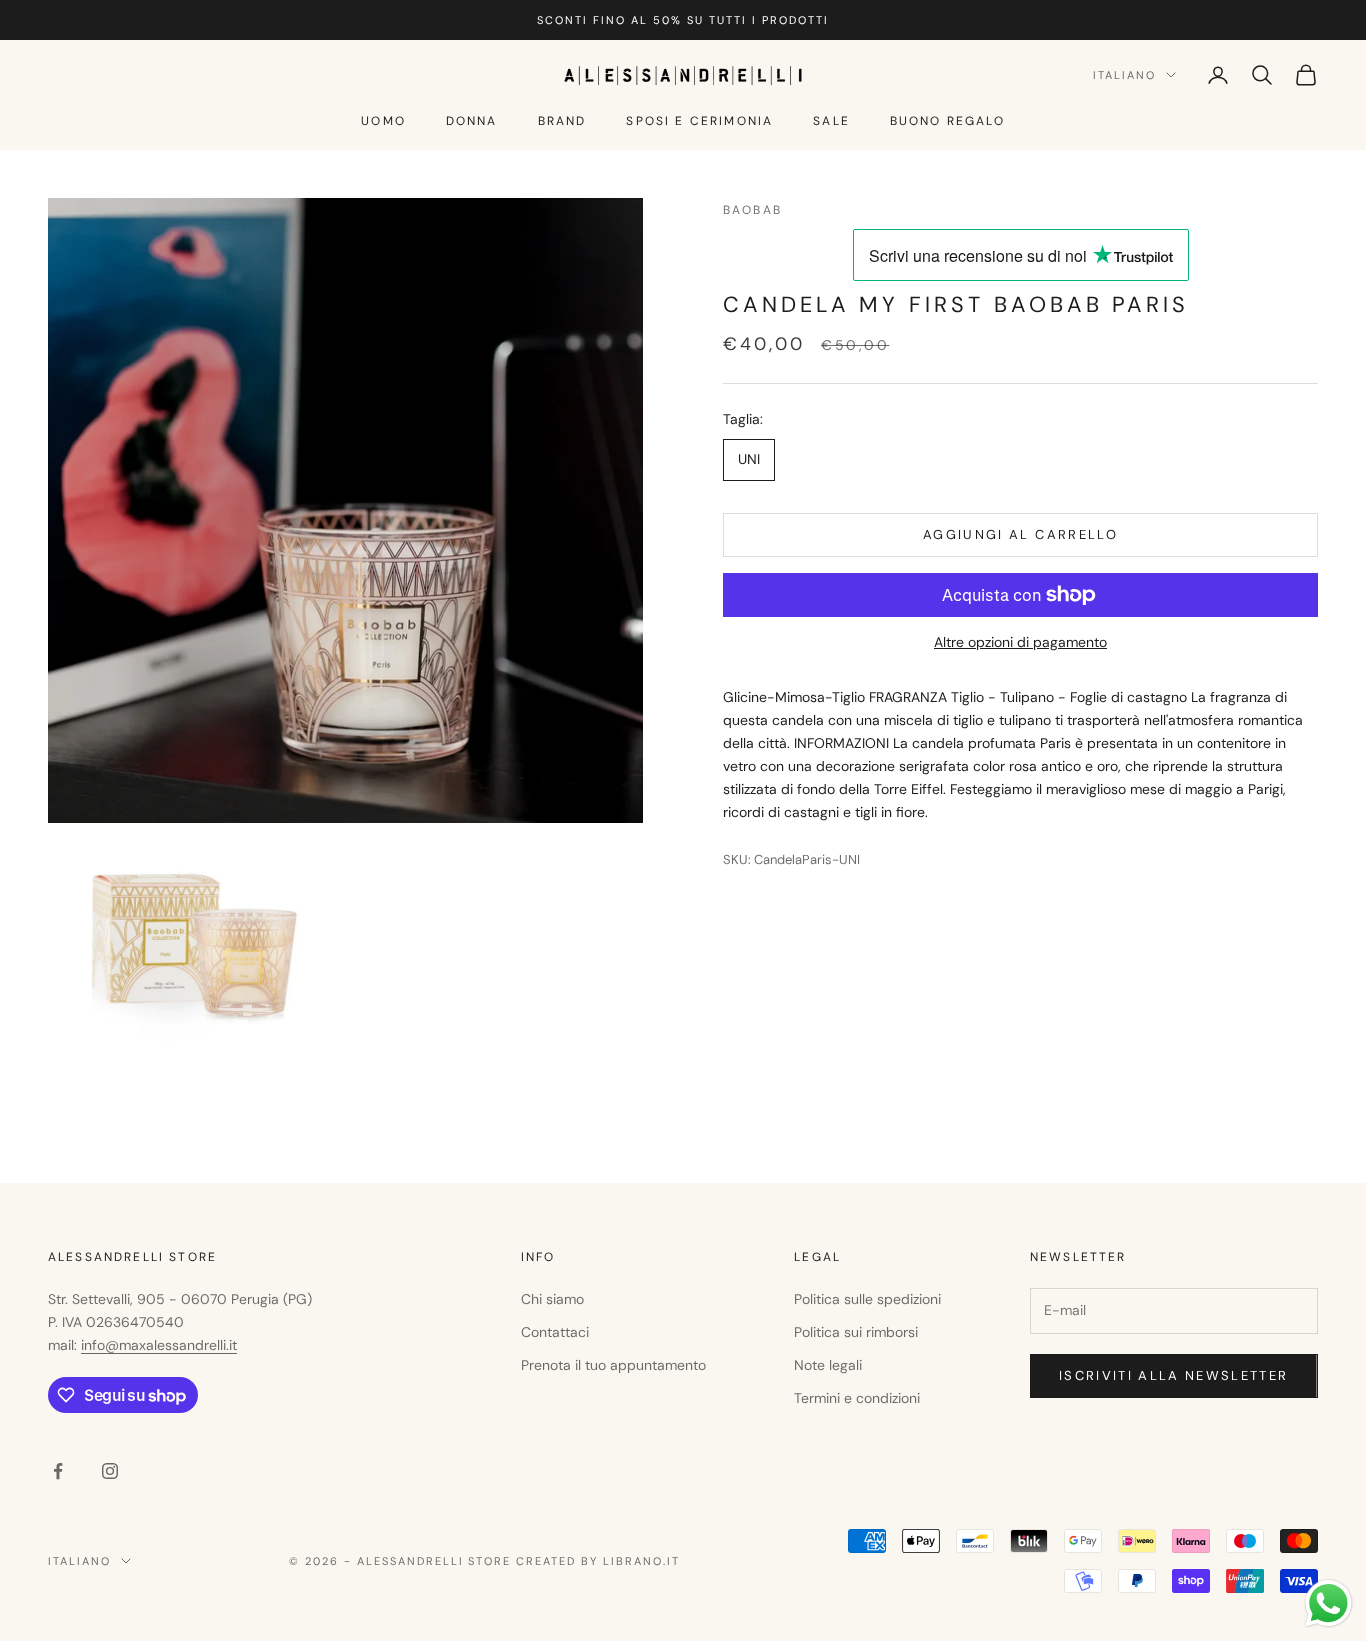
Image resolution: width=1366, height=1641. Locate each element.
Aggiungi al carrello (1020, 534)
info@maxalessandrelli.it (159, 1345)
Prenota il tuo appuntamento (613, 1365)
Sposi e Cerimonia (699, 121)
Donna (472, 121)
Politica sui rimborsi (856, 1332)
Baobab (752, 210)
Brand (562, 121)
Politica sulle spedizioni (867, 1299)
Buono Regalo (947, 121)
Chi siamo (552, 1299)
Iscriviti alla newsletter (1174, 1375)
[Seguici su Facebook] (58, 1471)
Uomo (383, 121)
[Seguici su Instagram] (110, 1471)
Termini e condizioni (857, 1398)
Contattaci (555, 1332)
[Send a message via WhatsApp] (1328, 1603)
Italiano (1124, 75)
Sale (831, 121)
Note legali (828, 1365)
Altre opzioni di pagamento (1020, 642)
